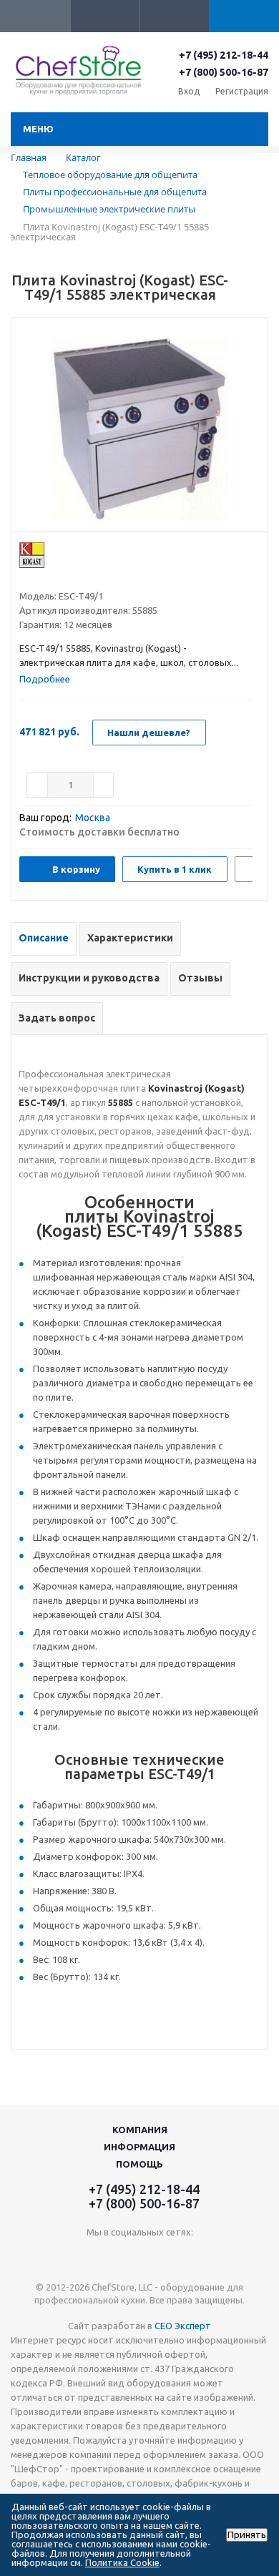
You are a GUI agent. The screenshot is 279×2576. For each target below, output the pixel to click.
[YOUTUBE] (140, 2256)
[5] (80, 578)
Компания (140, 2130)
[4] (67, 578)
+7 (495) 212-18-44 (224, 55)
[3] (53, 578)
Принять (247, 2535)
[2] (40, 578)
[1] (26, 578)
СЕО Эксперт (183, 2326)
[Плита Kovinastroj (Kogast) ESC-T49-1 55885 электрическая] (139, 428)
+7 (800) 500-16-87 (224, 72)
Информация (139, 2147)
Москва (93, 818)
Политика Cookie (122, 2562)
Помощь (139, 2164)
